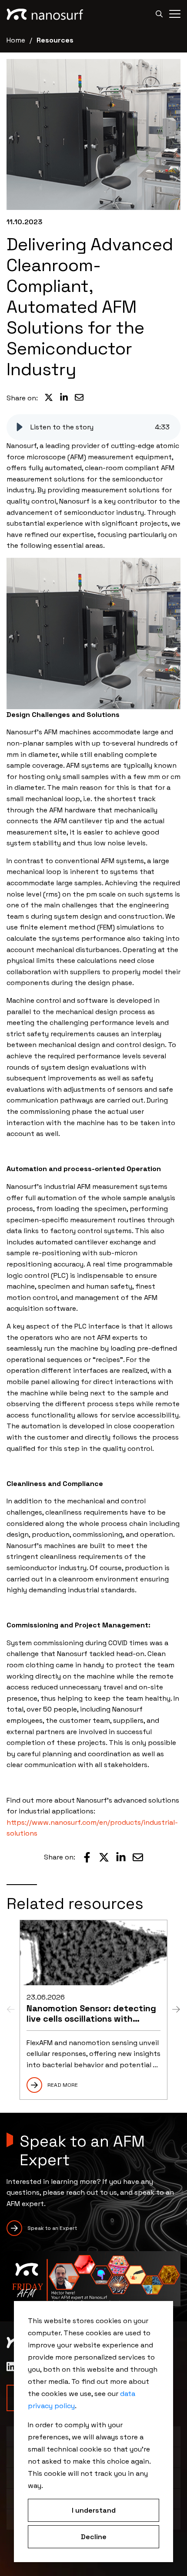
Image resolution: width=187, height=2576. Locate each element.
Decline (94, 2537)
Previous (11, 2010)
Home (16, 40)
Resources (55, 40)
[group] (93, 427)
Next (176, 2010)
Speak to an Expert (52, 2228)
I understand (94, 2510)
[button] (20, 427)
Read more (63, 2085)
